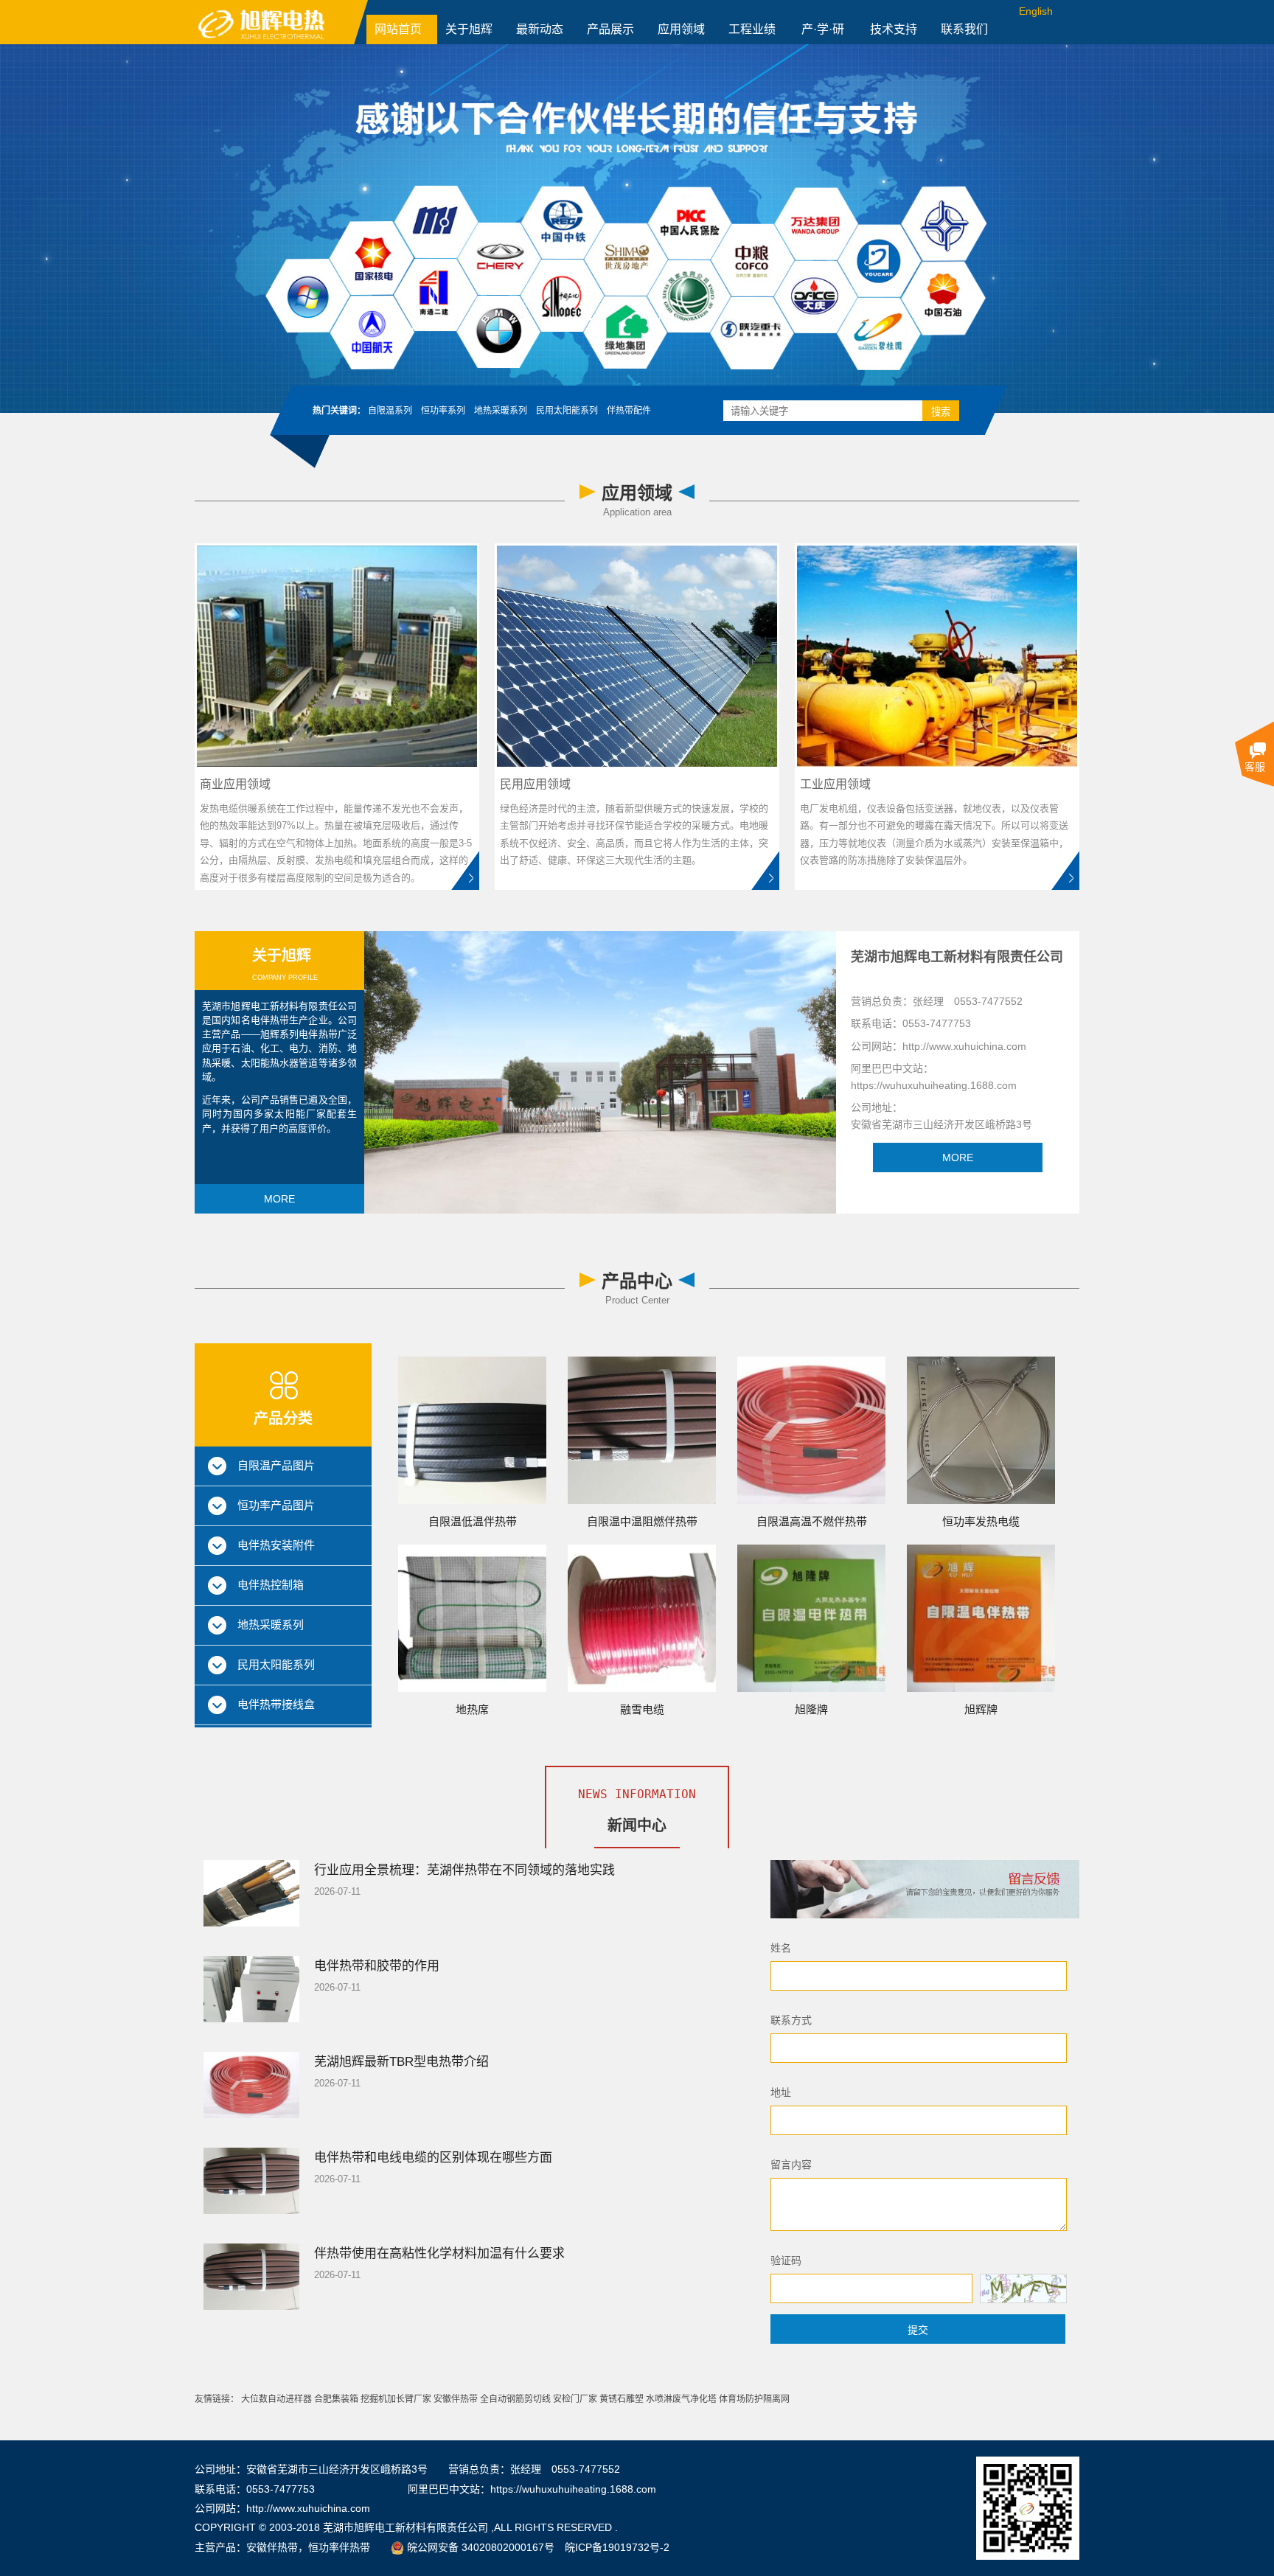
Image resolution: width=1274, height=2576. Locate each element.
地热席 (472, 1709)
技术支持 (894, 29)
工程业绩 (752, 29)
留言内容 (791, 2165)
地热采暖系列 (271, 1625)
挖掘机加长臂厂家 (396, 2399)
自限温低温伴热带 (473, 1521)
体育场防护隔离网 (754, 2399)
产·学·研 (823, 29)
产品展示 (610, 29)
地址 (781, 2092)
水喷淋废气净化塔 (681, 2399)
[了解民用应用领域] (765, 870)
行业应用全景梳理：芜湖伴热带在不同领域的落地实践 (464, 1870)
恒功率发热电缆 (981, 1521)
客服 (1255, 767)
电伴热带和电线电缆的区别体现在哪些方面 (433, 2158)
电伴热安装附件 (276, 1545)
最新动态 (540, 29)
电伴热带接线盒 (276, 1704)
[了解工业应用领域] (1065, 870)
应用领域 (681, 29)
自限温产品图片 (276, 1465)
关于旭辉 (469, 29)
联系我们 (964, 29)
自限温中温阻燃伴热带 (642, 1521)
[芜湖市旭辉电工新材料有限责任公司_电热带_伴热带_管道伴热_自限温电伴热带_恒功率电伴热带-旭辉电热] (281, 22)
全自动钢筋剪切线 (515, 2399)
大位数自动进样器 (276, 2399)
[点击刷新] (1023, 2288)
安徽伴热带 (456, 2399)
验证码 (786, 2260)
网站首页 (398, 29)
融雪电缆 (642, 1709)
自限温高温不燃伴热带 (812, 1521)
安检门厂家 (575, 2399)
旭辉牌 (981, 1709)
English (1036, 11)
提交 (918, 2330)
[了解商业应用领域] (465, 870)
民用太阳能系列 (276, 1664)
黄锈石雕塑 (622, 2399)
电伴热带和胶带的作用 (377, 1966)
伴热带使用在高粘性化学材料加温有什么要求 (439, 2253)
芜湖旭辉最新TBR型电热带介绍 (401, 2062)
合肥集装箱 (336, 2399)
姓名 (781, 1948)
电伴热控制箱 (271, 1585)
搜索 (941, 412)
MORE (279, 1199)
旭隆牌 (811, 1709)
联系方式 (791, 2020)
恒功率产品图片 (276, 1505)
